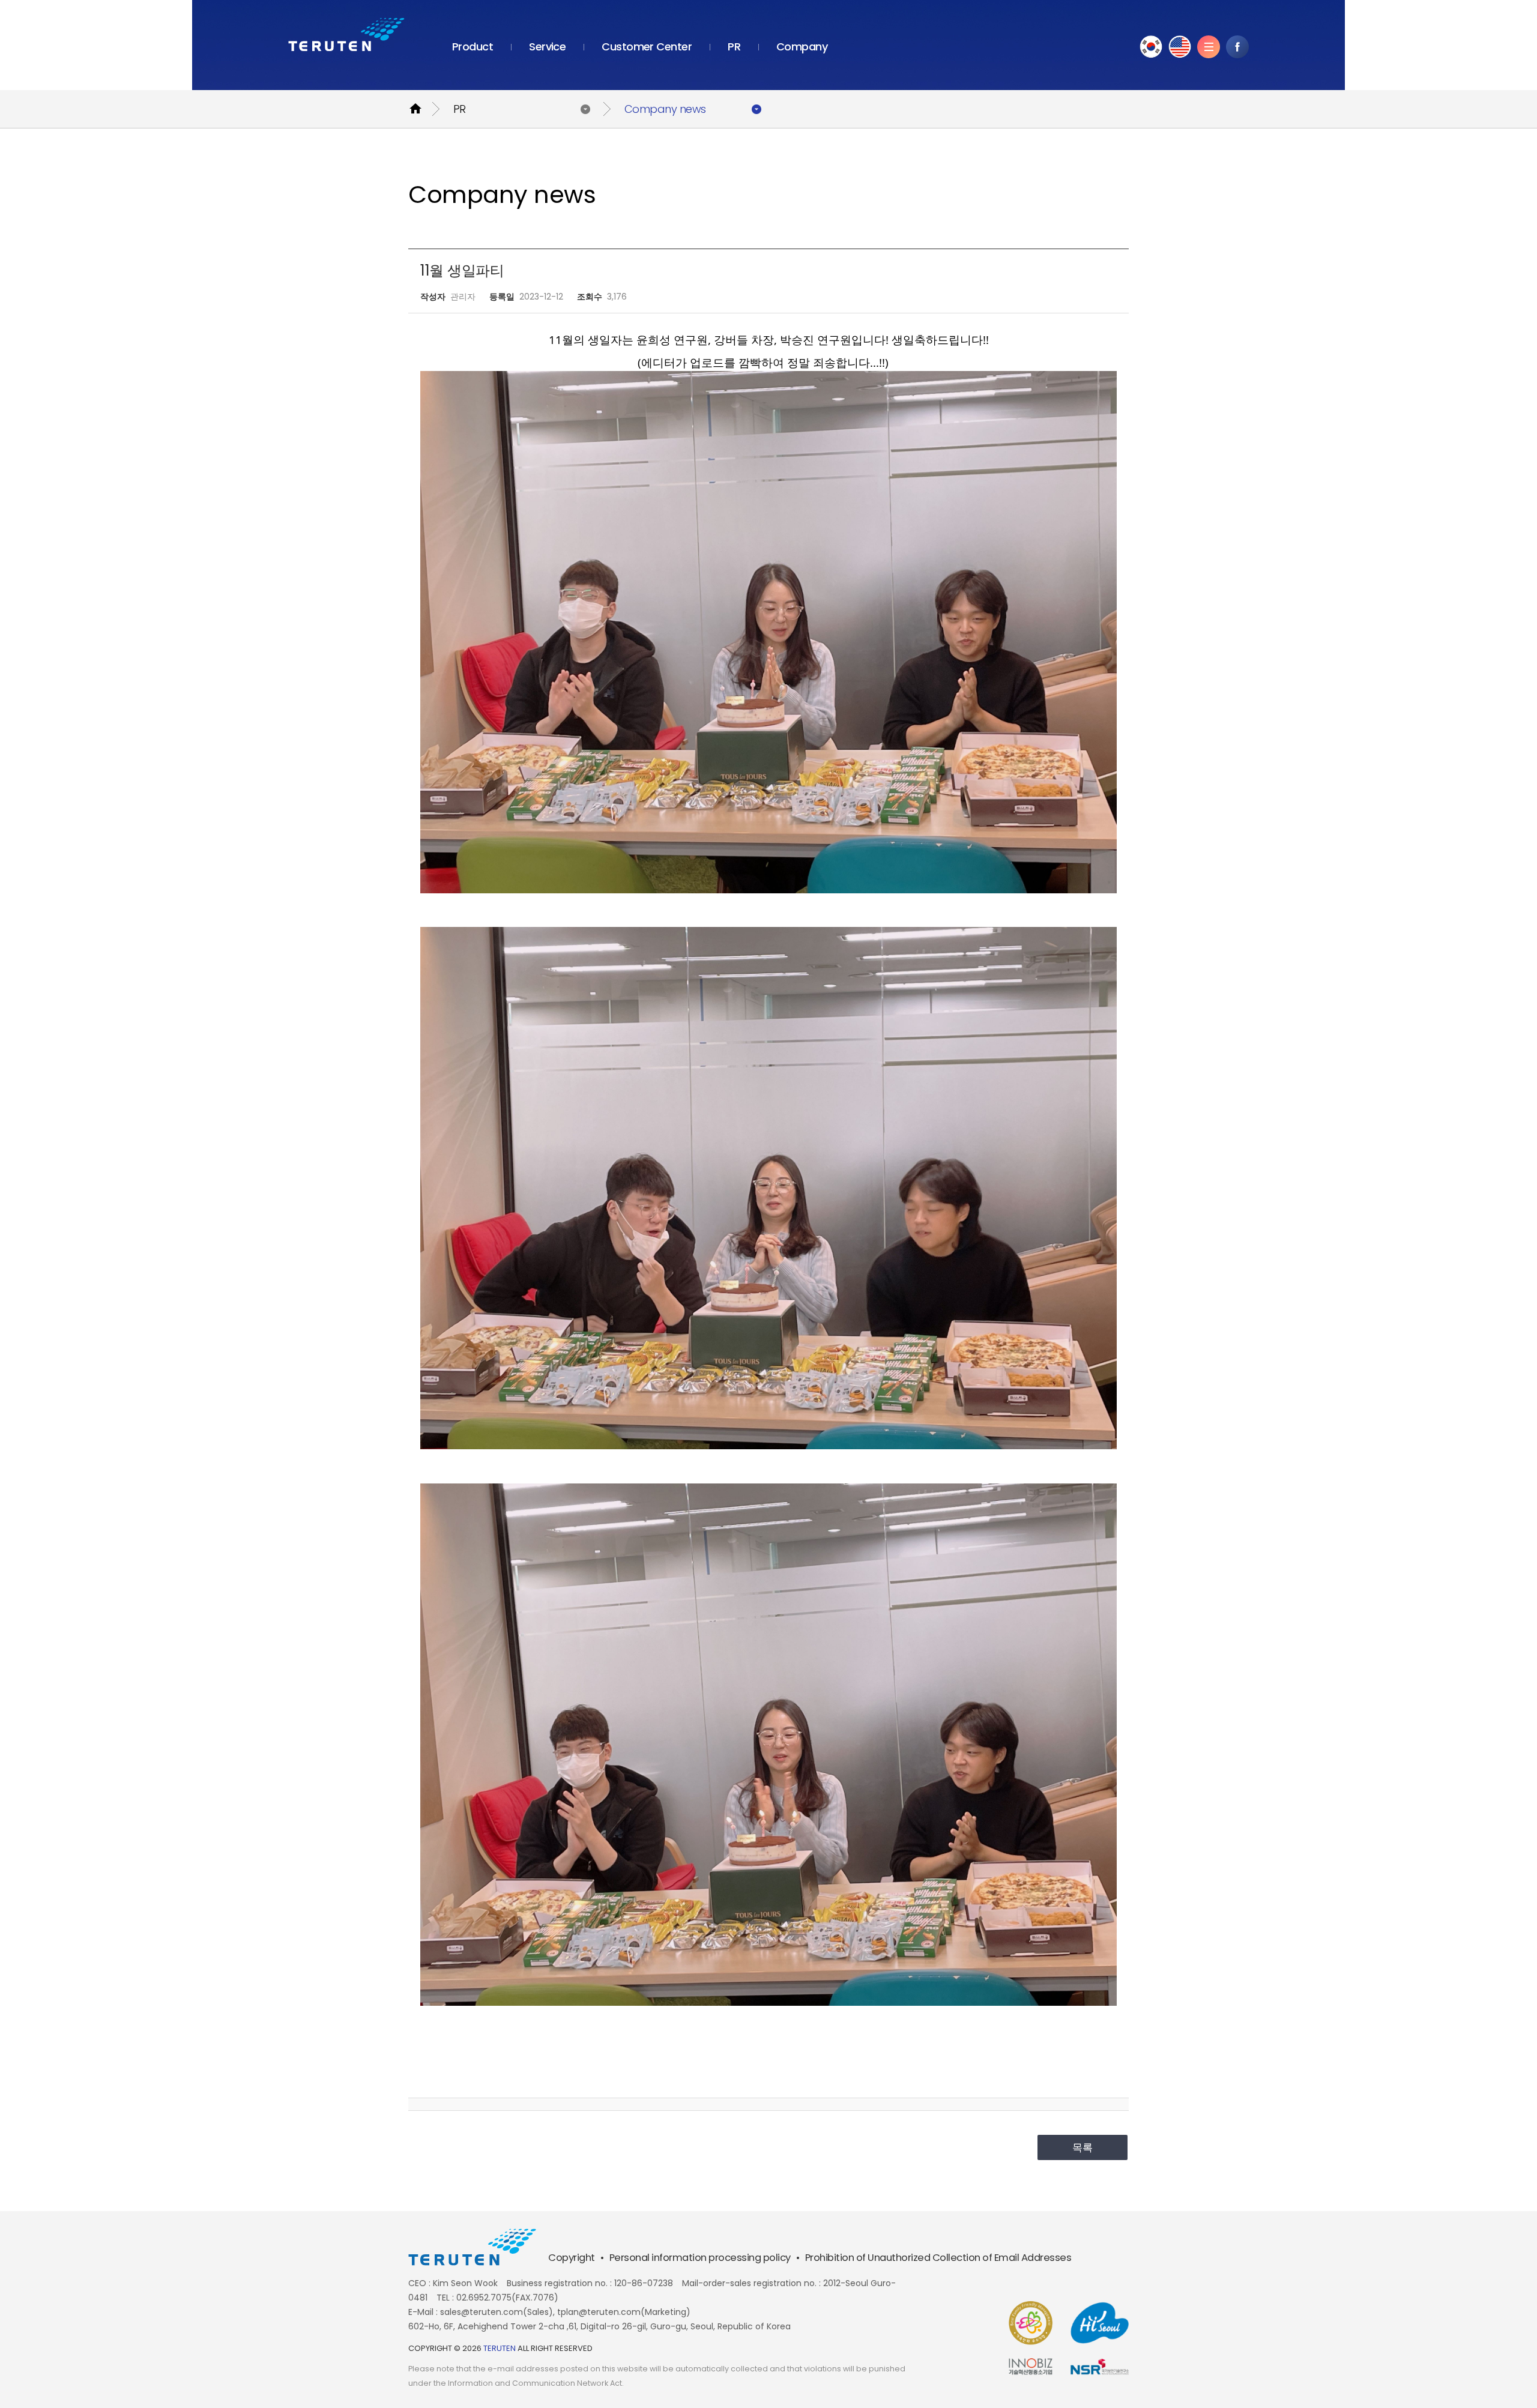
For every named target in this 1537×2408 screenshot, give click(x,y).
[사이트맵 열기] (1209, 47)
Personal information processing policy (700, 2258)
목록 (1083, 2147)
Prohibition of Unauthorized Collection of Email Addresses (938, 2258)
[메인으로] (346, 35)
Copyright (572, 2258)
